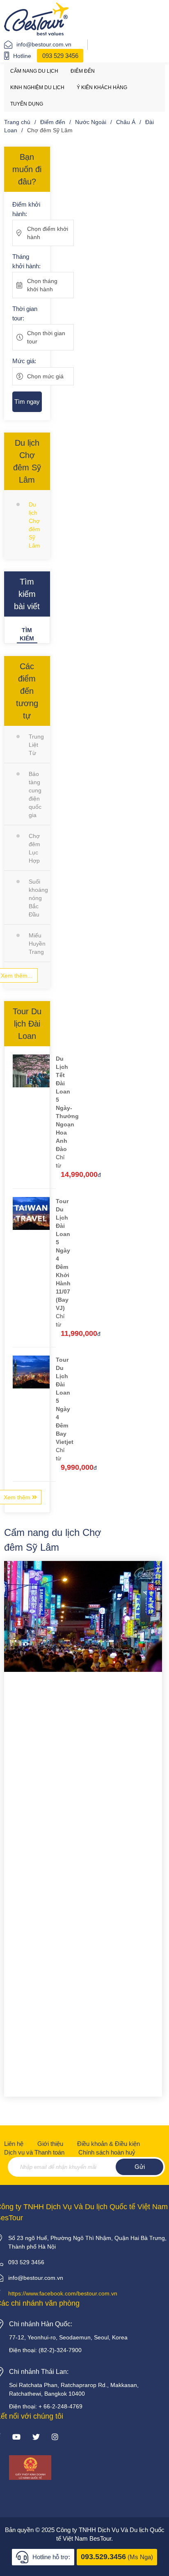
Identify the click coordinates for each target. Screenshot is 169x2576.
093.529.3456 (103, 2557)
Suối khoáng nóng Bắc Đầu (38, 898)
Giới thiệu (50, 2144)
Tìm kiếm (27, 634)
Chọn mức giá (45, 376)
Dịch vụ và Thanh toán (34, 2152)
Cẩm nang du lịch (34, 71)
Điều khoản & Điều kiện (108, 2144)
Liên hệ (14, 2144)
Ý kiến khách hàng (102, 87)
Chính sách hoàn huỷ (107, 2152)
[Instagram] (55, 2438)
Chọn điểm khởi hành (48, 233)
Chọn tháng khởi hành (42, 285)
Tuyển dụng (27, 104)
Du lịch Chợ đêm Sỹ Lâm (34, 525)
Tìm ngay (27, 402)
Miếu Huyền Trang (37, 944)
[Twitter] (36, 2438)
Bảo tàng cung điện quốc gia (35, 794)
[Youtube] (16, 2438)
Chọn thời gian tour (46, 337)
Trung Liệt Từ (36, 745)
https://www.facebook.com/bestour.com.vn (63, 2293)
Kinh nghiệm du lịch (37, 87)
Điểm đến (83, 71)
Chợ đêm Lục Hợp (34, 848)
